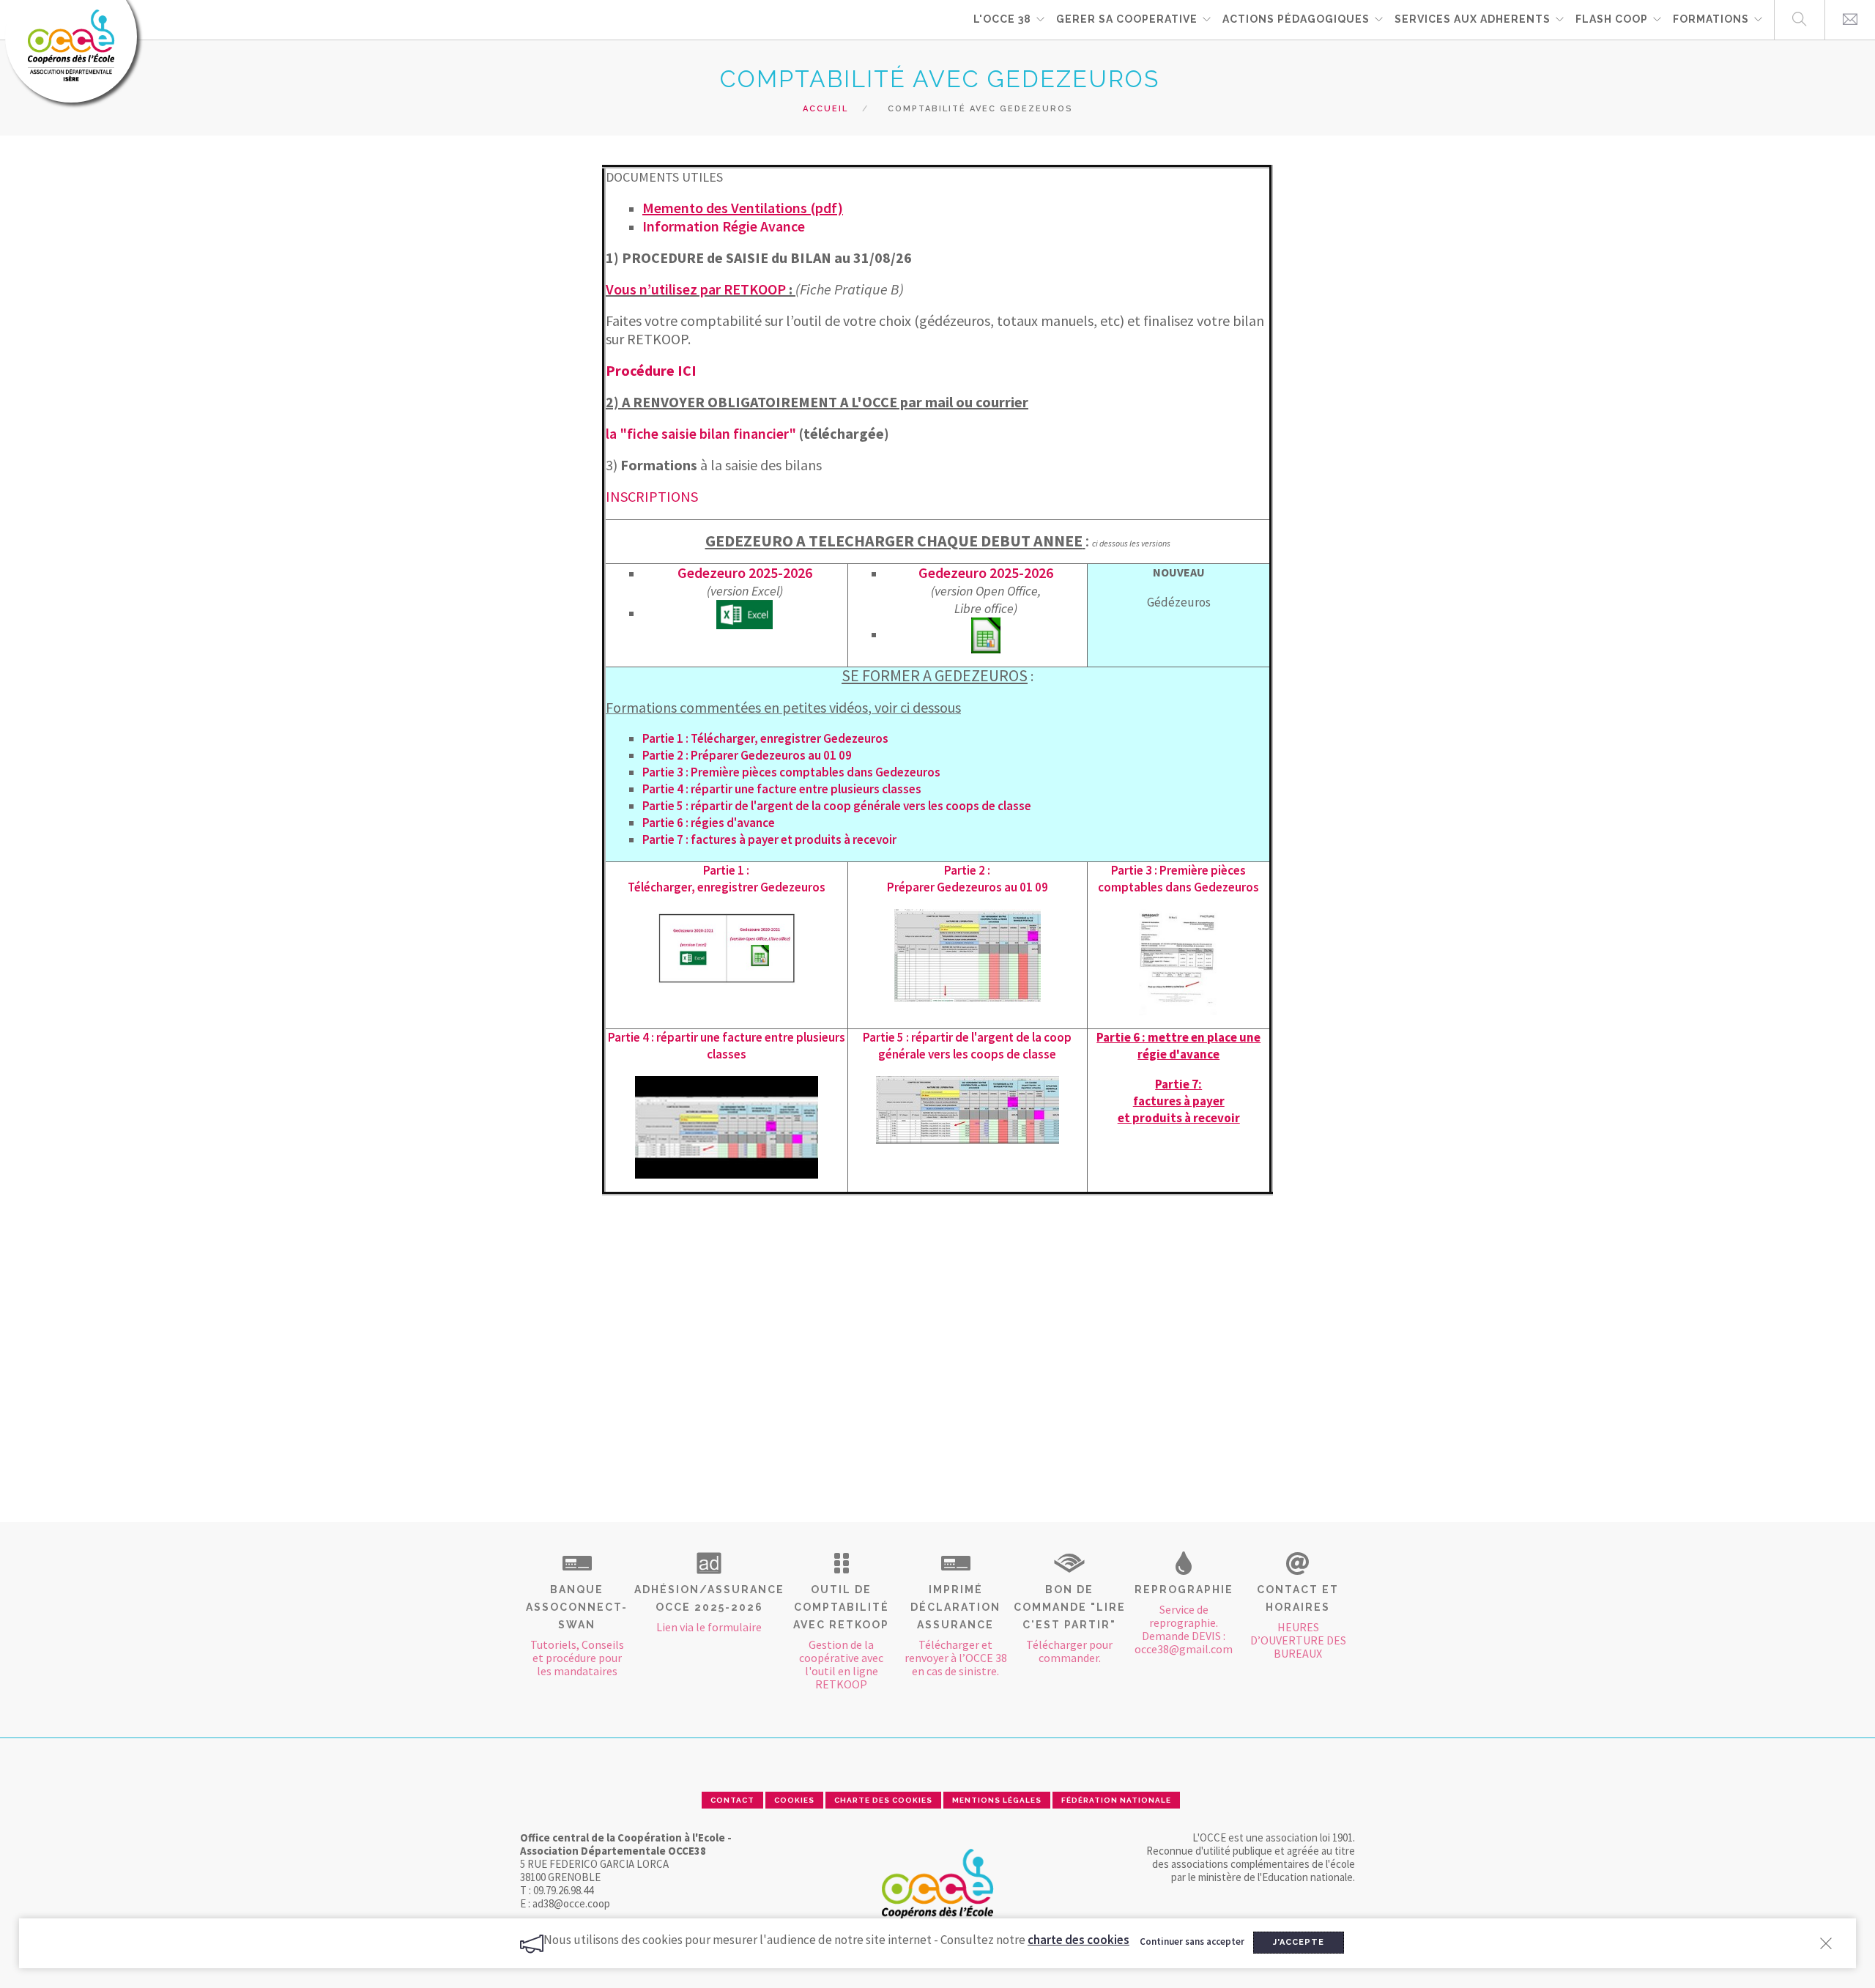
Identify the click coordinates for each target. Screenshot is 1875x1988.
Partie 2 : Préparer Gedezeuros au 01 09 (747, 755)
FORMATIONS (1711, 19)
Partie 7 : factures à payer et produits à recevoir (769, 839)
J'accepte (1299, 1942)
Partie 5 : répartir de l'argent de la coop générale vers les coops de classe (837, 806)
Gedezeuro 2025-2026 (745, 572)
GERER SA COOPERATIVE (1127, 19)
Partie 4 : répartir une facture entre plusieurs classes (782, 789)
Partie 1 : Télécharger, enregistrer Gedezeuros (765, 738)
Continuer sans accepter (1192, 1941)
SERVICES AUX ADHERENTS (1473, 19)
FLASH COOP (1612, 19)
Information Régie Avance (724, 226)
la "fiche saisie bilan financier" (701, 433)
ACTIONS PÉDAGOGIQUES (1296, 19)
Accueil (825, 109)
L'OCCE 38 (1002, 19)
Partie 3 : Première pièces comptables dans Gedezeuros (791, 772)
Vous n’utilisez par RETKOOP (696, 289)
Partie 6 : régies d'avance (709, 823)
